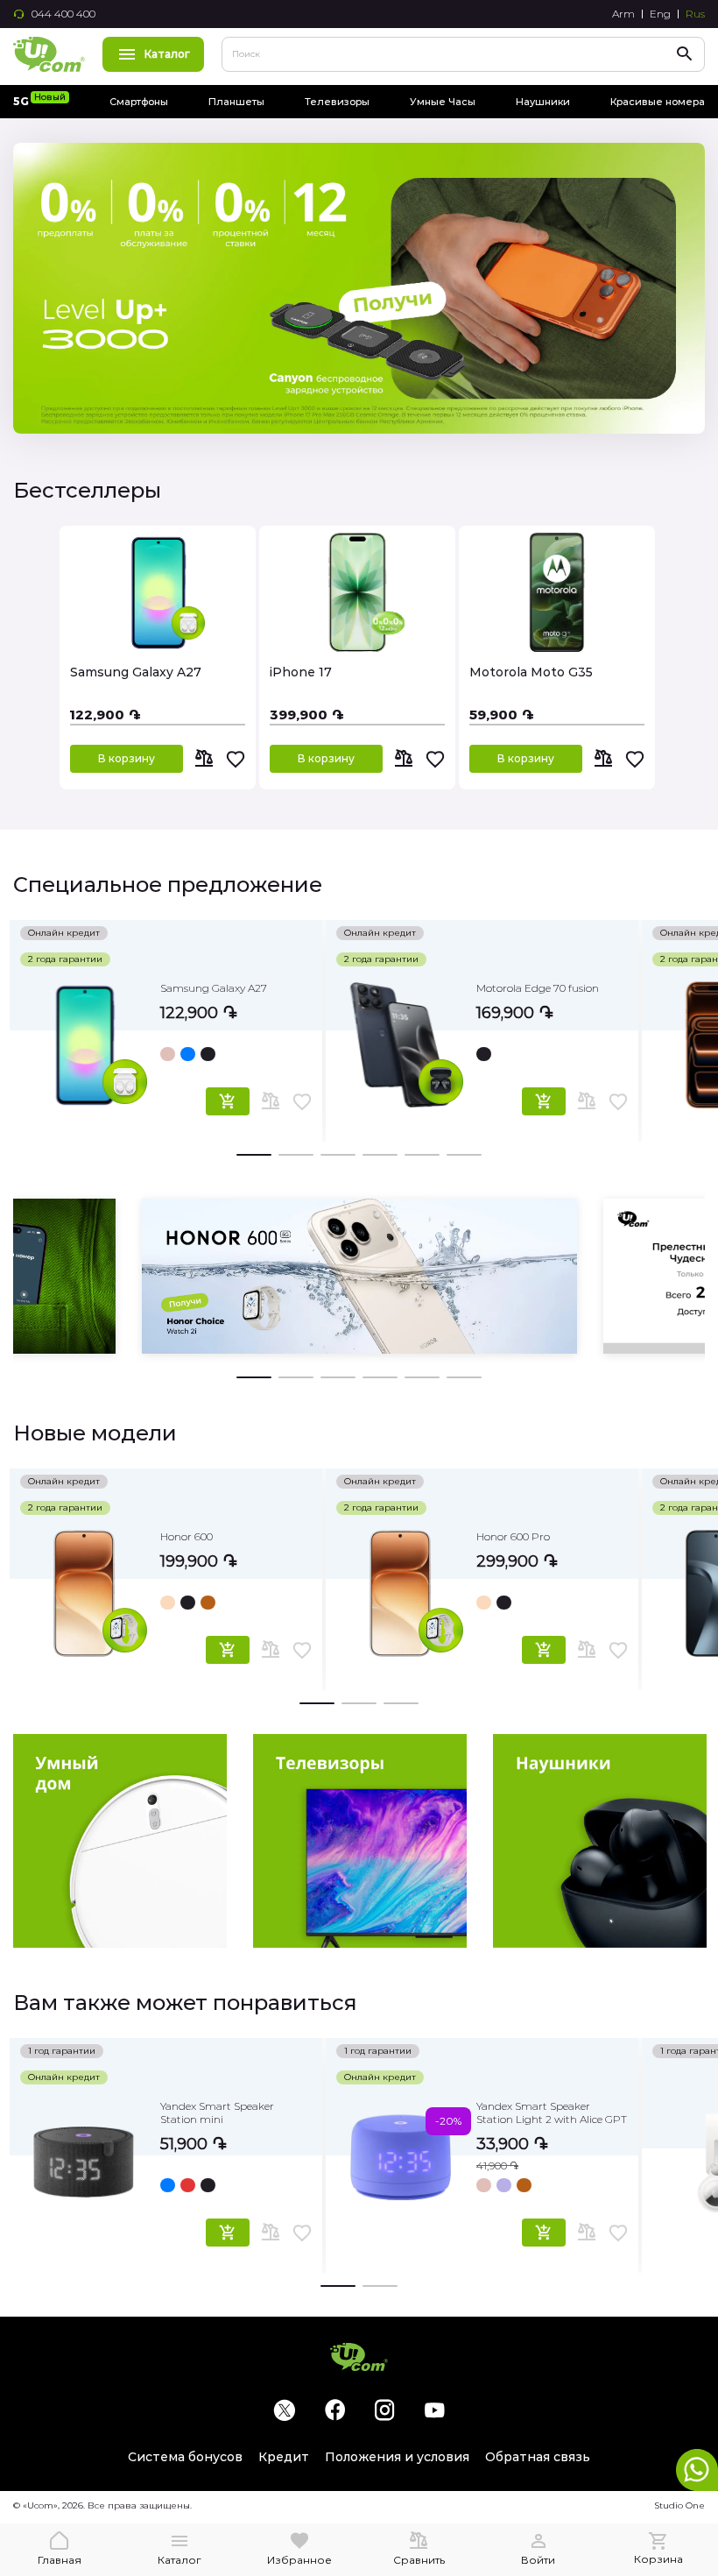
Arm (623, 14)
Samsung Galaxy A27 (136, 672)
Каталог (167, 54)
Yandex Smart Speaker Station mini (217, 2112)
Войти (538, 2560)
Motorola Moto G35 (531, 672)
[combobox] (463, 54)
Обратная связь (538, 2457)
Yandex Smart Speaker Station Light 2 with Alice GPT (552, 2112)
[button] (236, 759)
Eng (660, 14)
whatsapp (697, 2470)
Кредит (284, 2457)
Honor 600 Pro (513, 1536)
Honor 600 (187, 1536)
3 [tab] (338, 1152)
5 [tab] (422, 1152)
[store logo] (49, 54)
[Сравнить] (204, 759)
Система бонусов (185, 2457)
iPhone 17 (301, 672)
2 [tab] (296, 1152)
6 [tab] (464, 1152)
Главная (60, 2560)
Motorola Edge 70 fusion (538, 988)
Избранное (299, 2560)
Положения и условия (397, 2457)
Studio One (679, 2505)
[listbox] (236, 1051)
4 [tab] (380, 1152)
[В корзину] (228, 1101)
